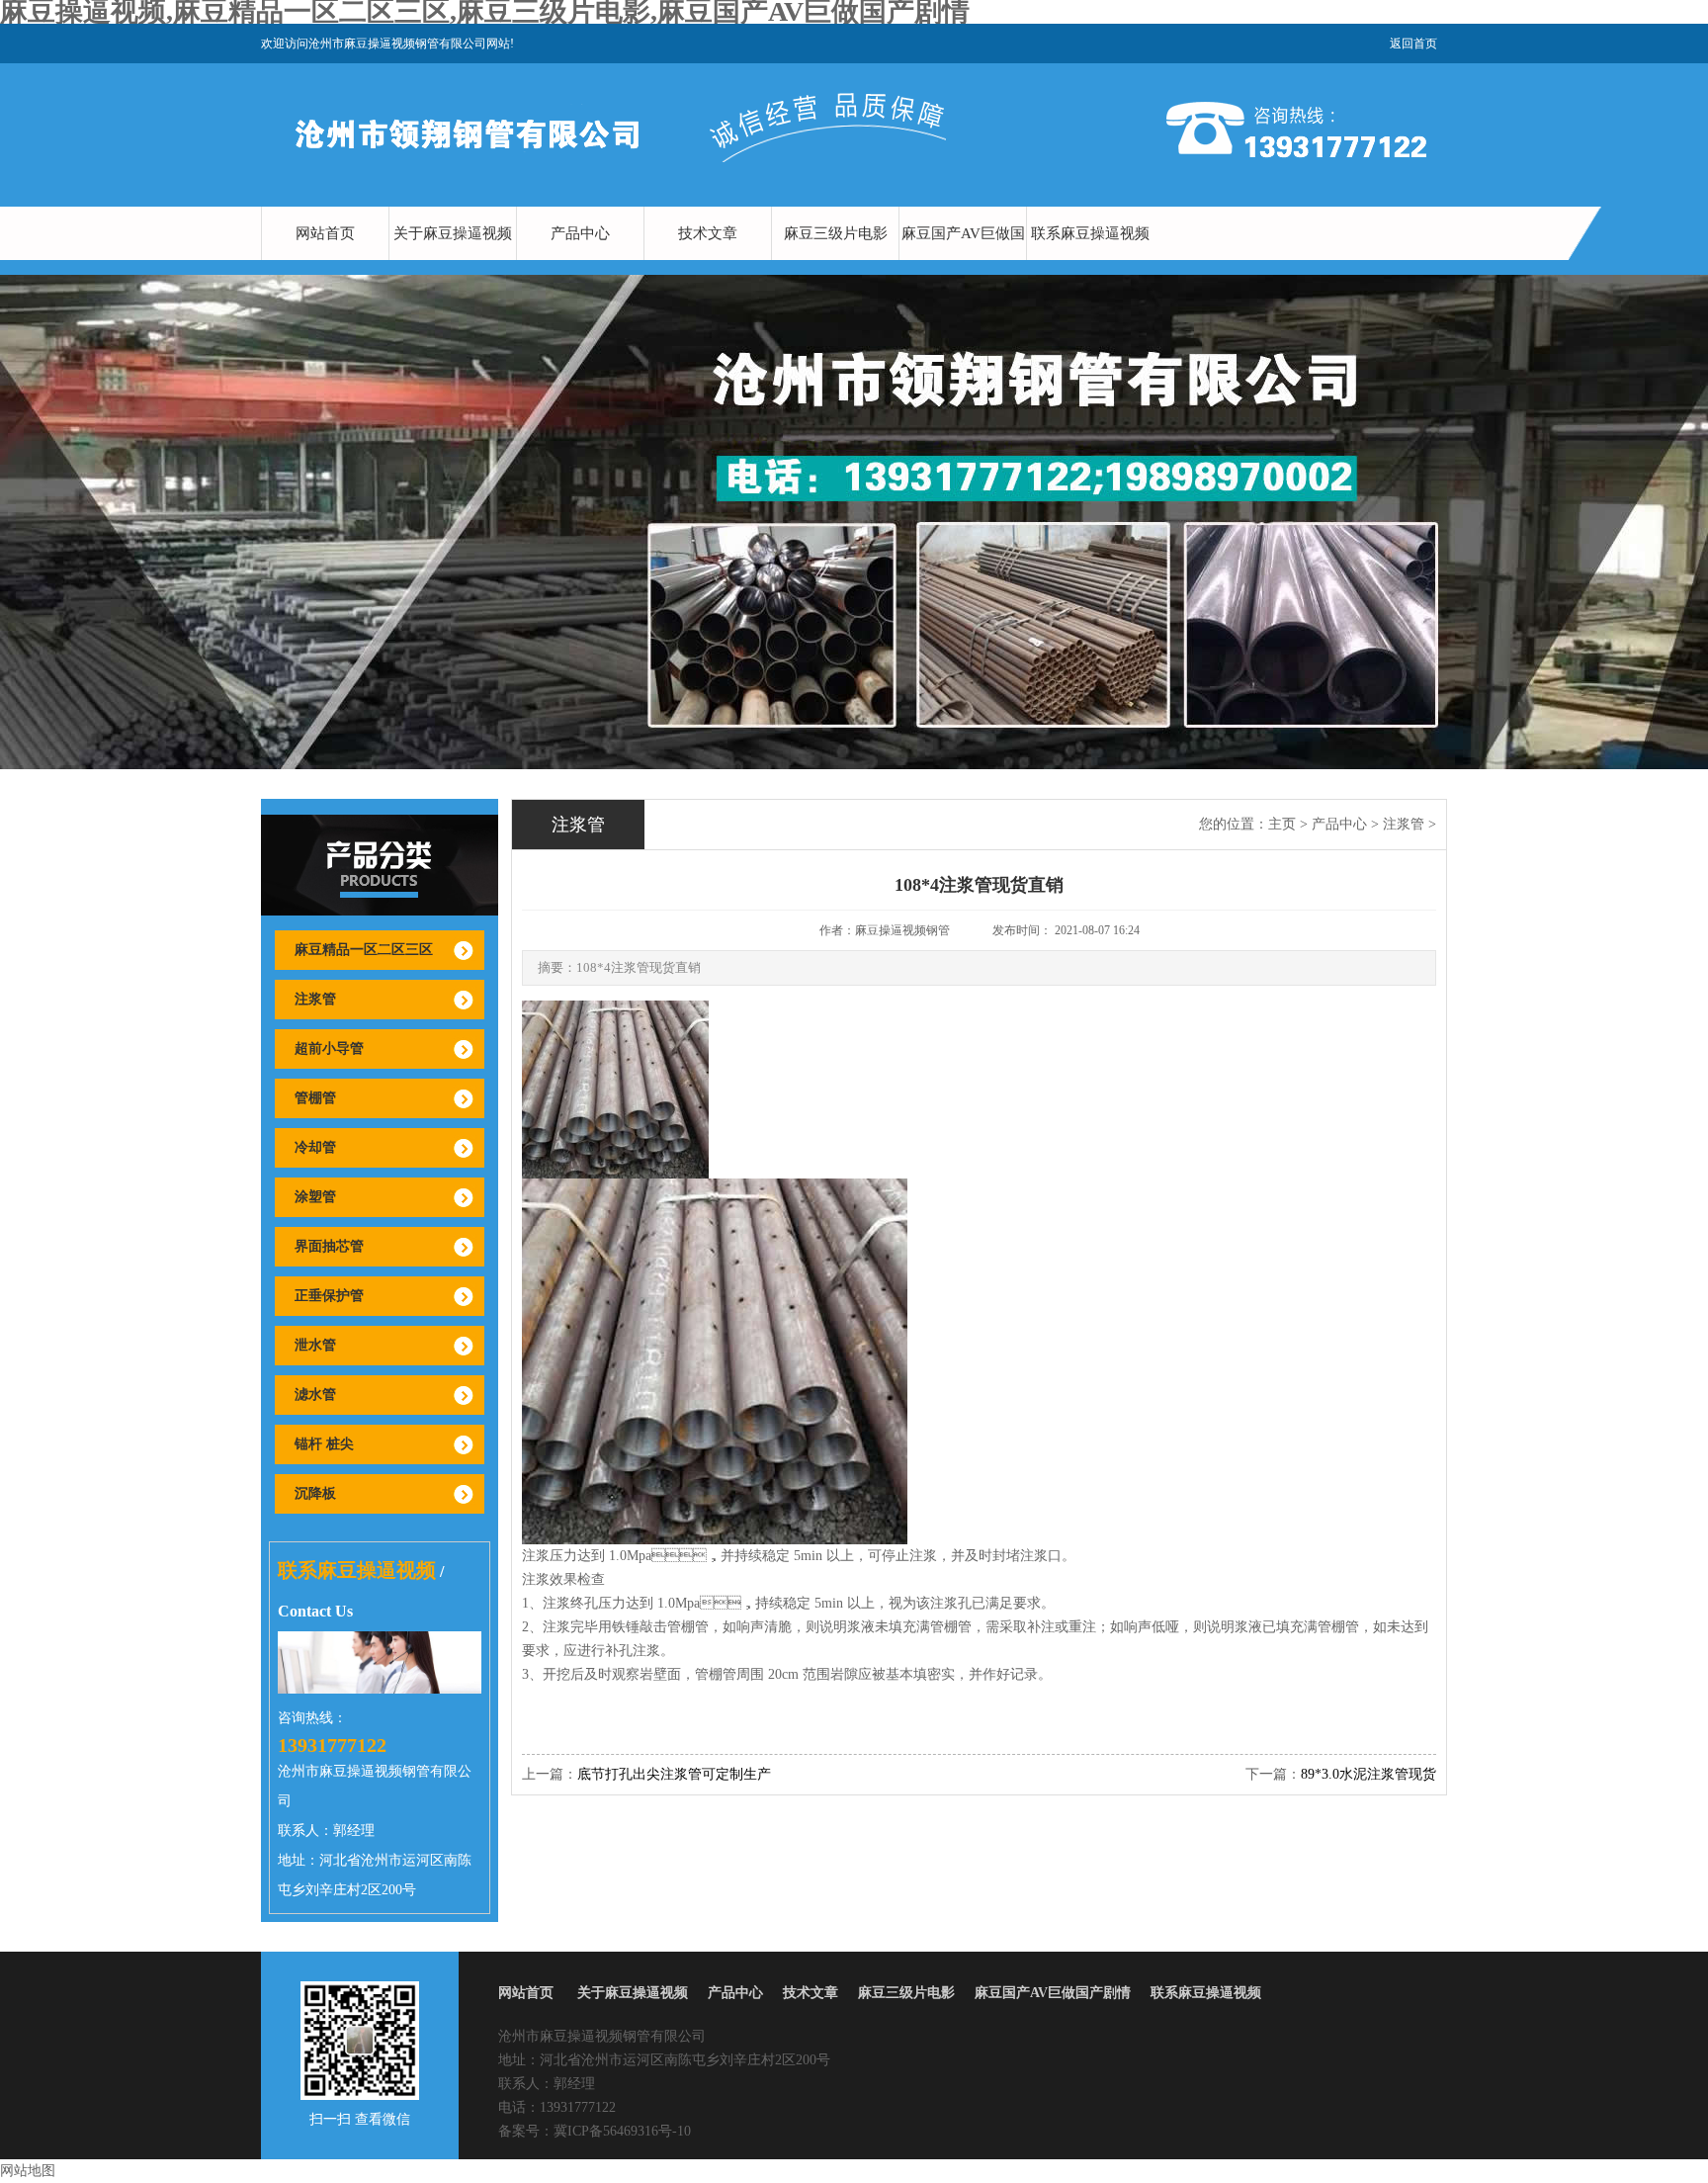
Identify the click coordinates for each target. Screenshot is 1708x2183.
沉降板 (315, 1493)
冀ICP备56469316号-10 (622, 2131)
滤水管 (315, 1395)
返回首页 (1413, 44)
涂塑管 (315, 1197)
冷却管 (315, 1147)
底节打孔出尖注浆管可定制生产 (674, 1774)
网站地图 (28, 2171)
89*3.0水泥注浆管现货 (1368, 1774)
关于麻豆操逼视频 (453, 233)
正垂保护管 (329, 1296)
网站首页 (325, 233)
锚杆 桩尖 (324, 1444)
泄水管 (315, 1345)
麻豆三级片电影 (836, 233)
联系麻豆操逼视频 (1090, 233)
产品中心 (580, 233)
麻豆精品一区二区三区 (364, 950)
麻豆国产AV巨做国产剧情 (963, 260)
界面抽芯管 (329, 1246)
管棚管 (315, 1098)
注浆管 (315, 999)
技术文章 (708, 233)
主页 (1282, 824)
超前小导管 (329, 1048)
